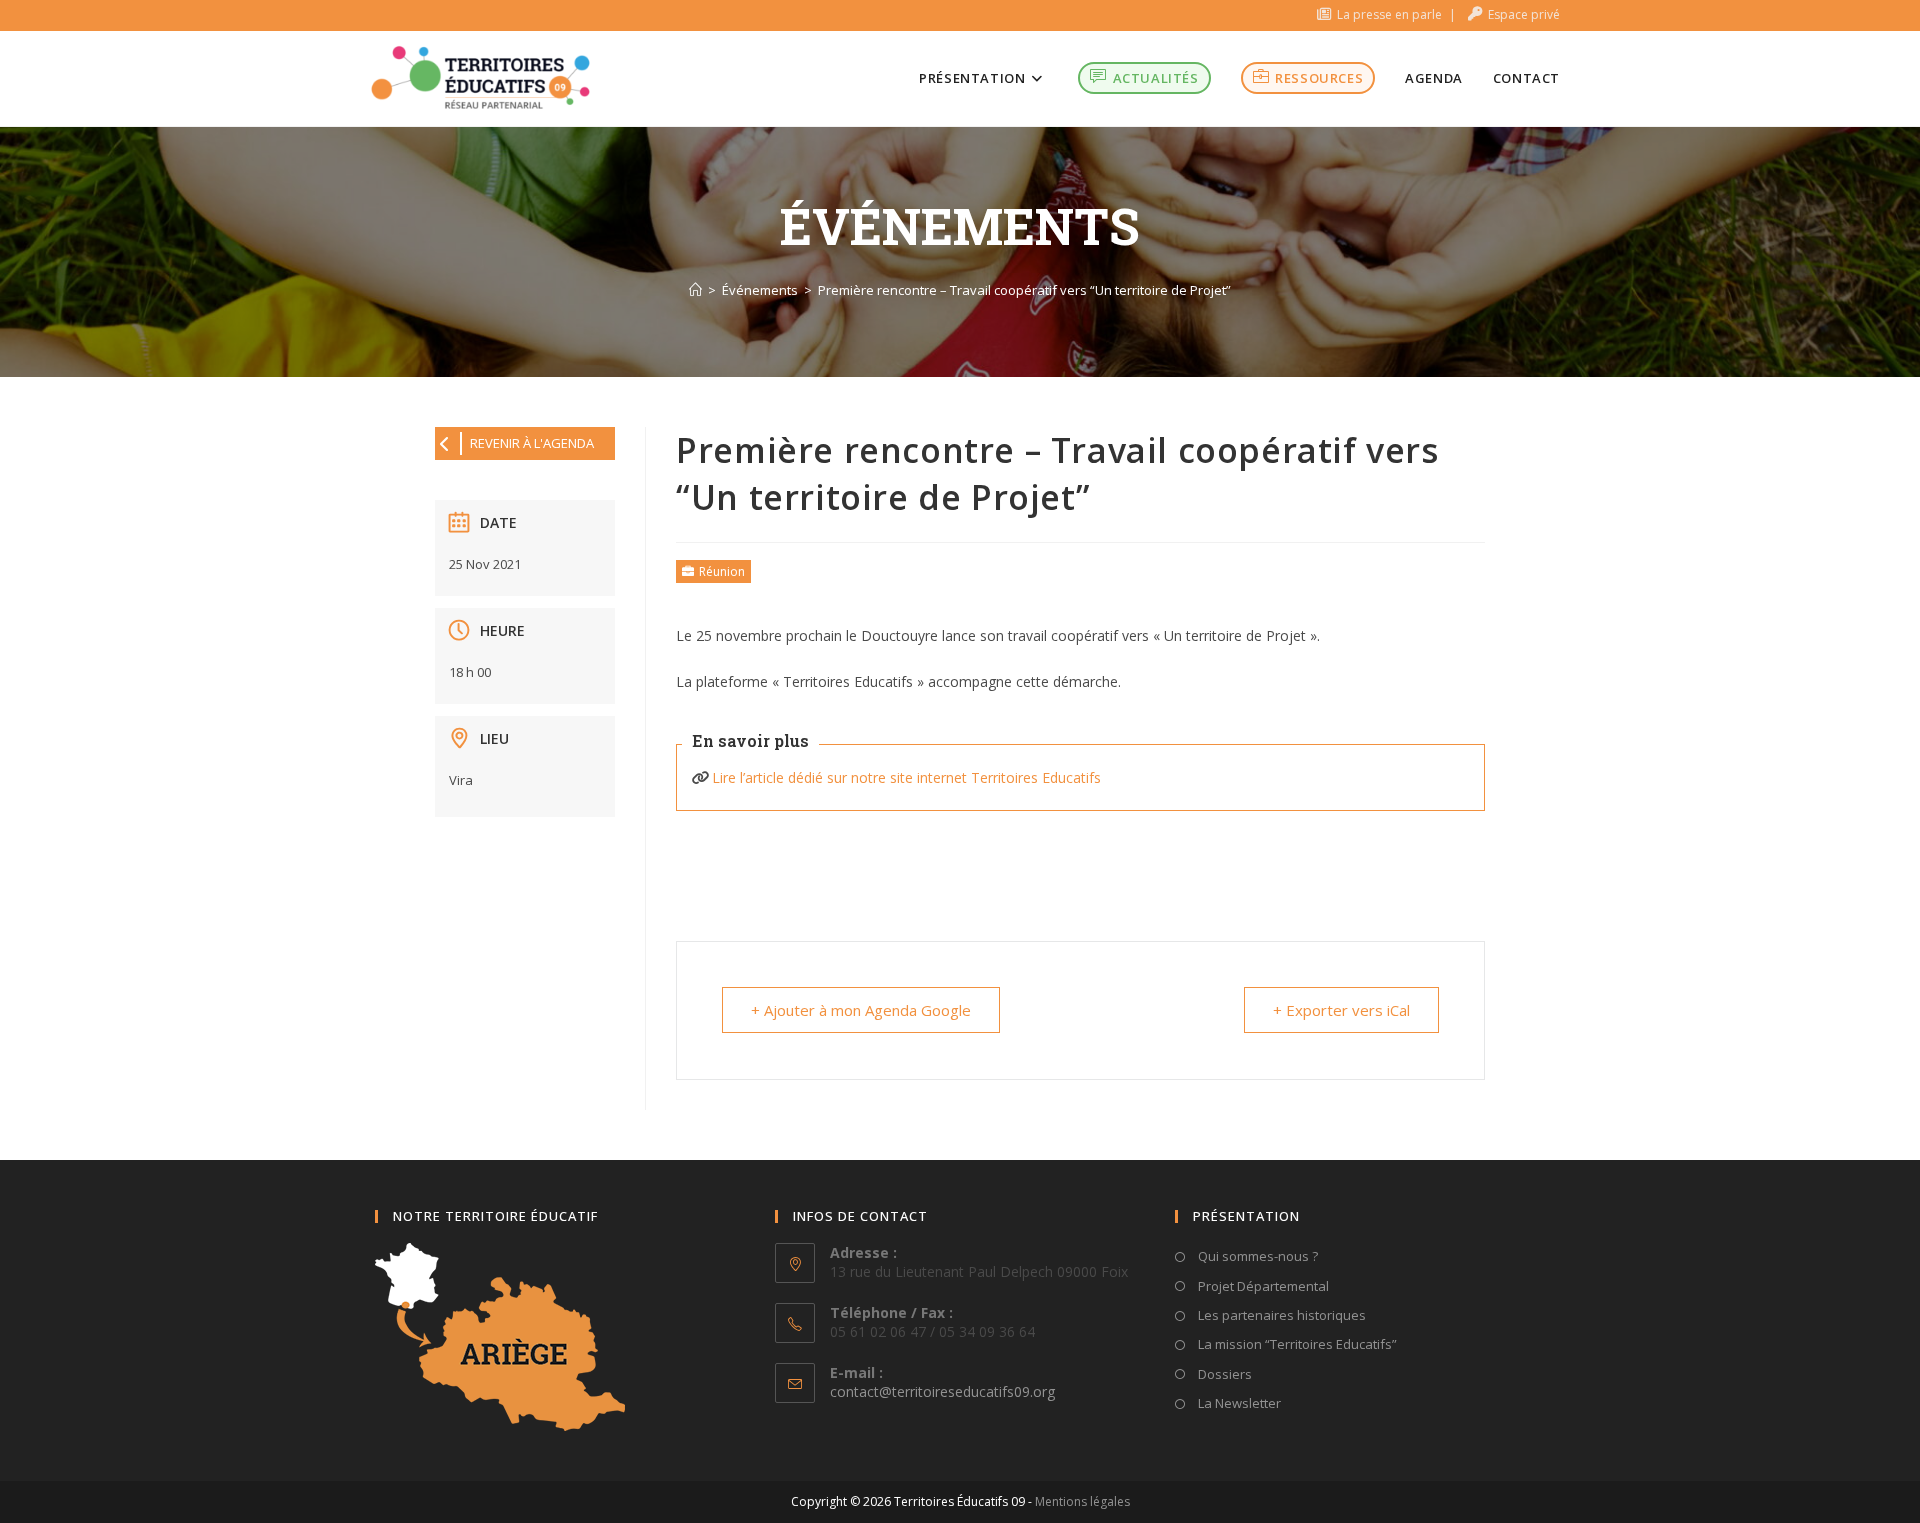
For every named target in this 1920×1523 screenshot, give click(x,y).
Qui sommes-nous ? (1256, 1256)
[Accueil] (695, 290)
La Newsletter (1238, 1403)
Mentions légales (1082, 1501)
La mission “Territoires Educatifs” (1296, 1344)
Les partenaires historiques (1280, 1315)
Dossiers (1223, 1374)
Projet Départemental (1262, 1286)
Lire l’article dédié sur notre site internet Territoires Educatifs (906, 777)
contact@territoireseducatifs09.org (942, 1391)
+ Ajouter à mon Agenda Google (861, 1010)
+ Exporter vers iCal (1341, 1010)
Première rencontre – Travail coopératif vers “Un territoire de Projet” (1024, 290)
